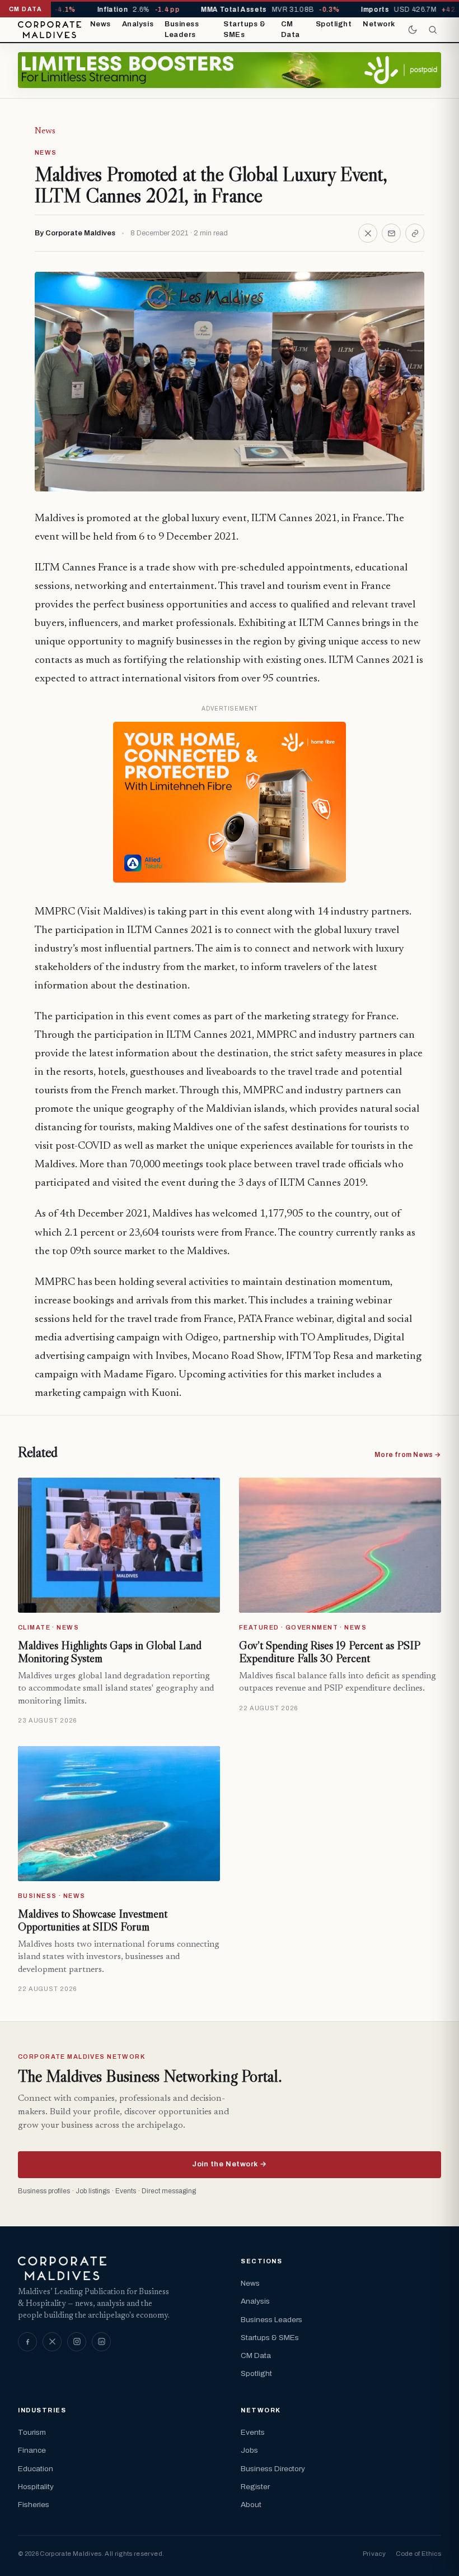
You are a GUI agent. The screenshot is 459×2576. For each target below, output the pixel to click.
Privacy (374, 2554)
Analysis (138, 24)
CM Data (291, 30)
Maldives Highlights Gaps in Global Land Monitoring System (110, 1652)
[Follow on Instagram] (77, 2342)
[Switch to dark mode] (413, 30)
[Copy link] (415, 233)
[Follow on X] (52, 2342)
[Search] (433, 30)
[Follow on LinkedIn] (101, 2342)
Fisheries (34, 2505)
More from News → (408, 1455)
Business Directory (273, 2469)
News (100, 24)
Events (253, 2432)
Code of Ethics (418, 2554)
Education (36, 2469)
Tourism (32, 2432)
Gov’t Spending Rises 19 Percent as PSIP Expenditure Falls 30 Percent (329, 1652)
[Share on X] (368, 233)
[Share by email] (391, 233)
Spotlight (334, 24)
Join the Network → (229, 2164)
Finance (32, 2450)
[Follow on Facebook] (27, 2342)
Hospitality (36, 2487)
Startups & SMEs (244, 30)
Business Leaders (182, 30)
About (251, 2505)
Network (379, 24)
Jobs (249, 2450)
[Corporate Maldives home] (50, 30)
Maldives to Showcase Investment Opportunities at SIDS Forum (93, 1920)
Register (255, 2487)
